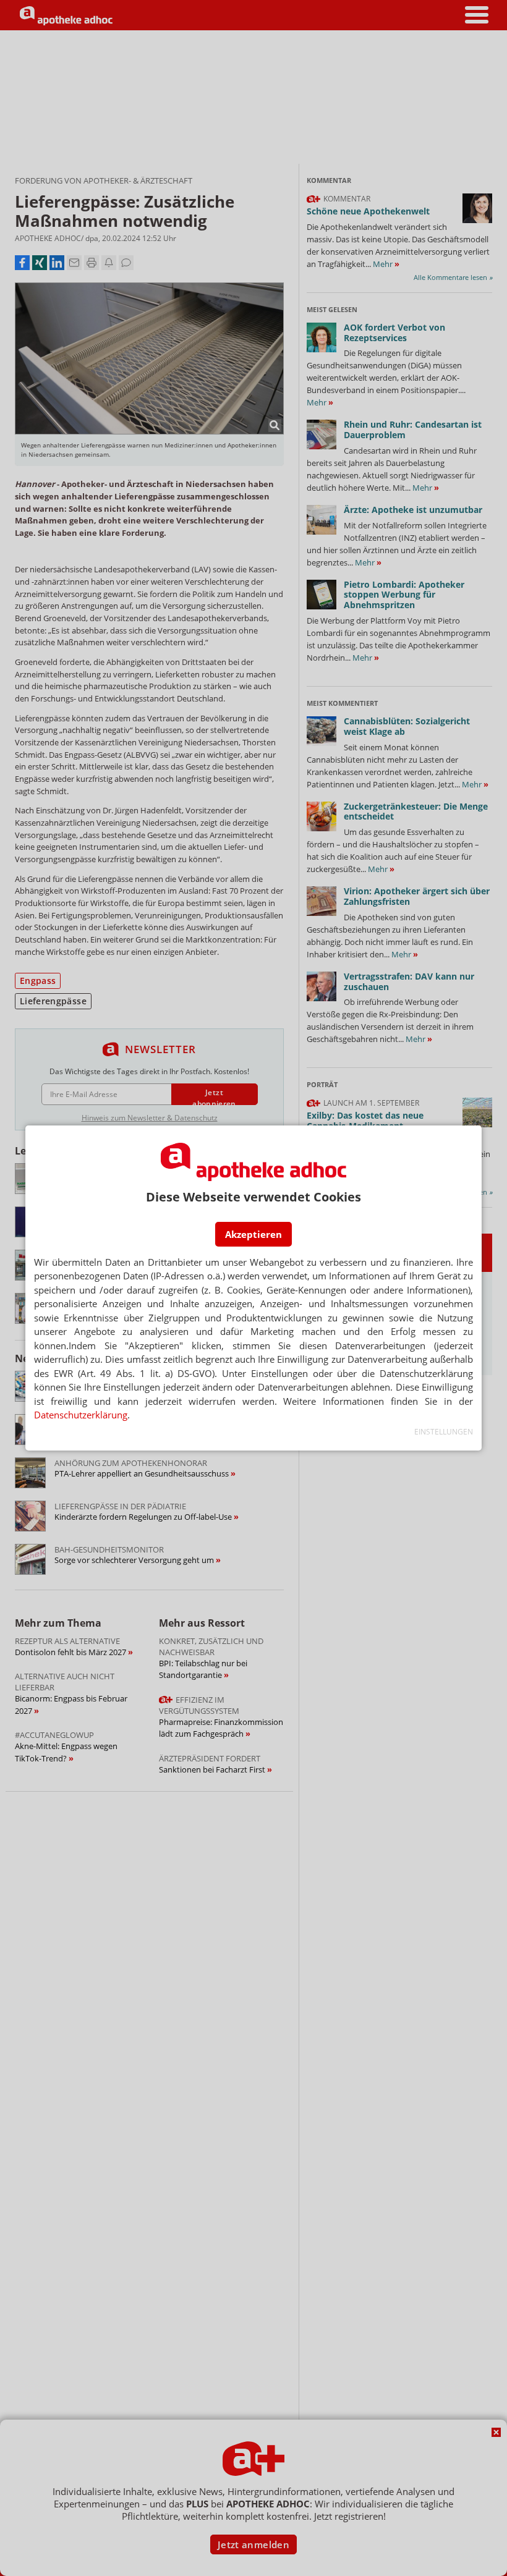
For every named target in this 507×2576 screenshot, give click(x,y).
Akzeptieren (253, 1234)
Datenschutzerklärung (81, 1415)
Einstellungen (444, 1432)
